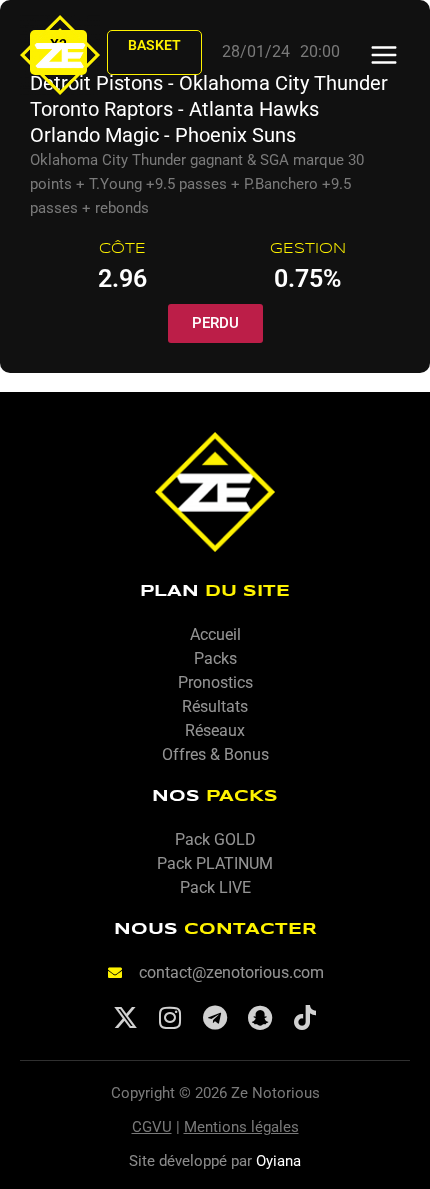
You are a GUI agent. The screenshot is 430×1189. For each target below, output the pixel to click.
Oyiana (278, 1161)
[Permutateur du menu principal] (384, 55)
